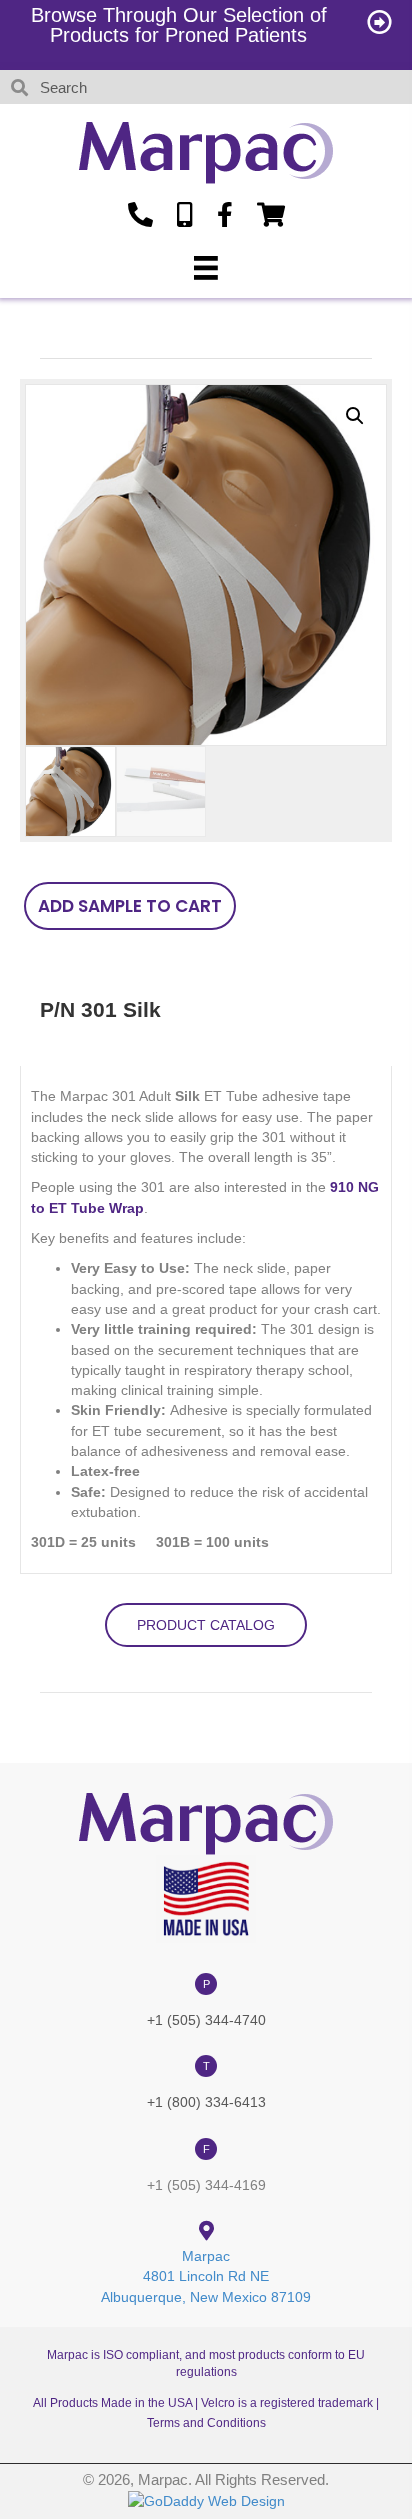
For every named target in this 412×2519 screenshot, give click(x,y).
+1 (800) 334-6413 (206, 2102)
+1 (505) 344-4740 (206, 2020)
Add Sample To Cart (130, 906)
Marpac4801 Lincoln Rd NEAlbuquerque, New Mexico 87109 (206, 2276)
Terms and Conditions (206, 2423)
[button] (355, 416)
